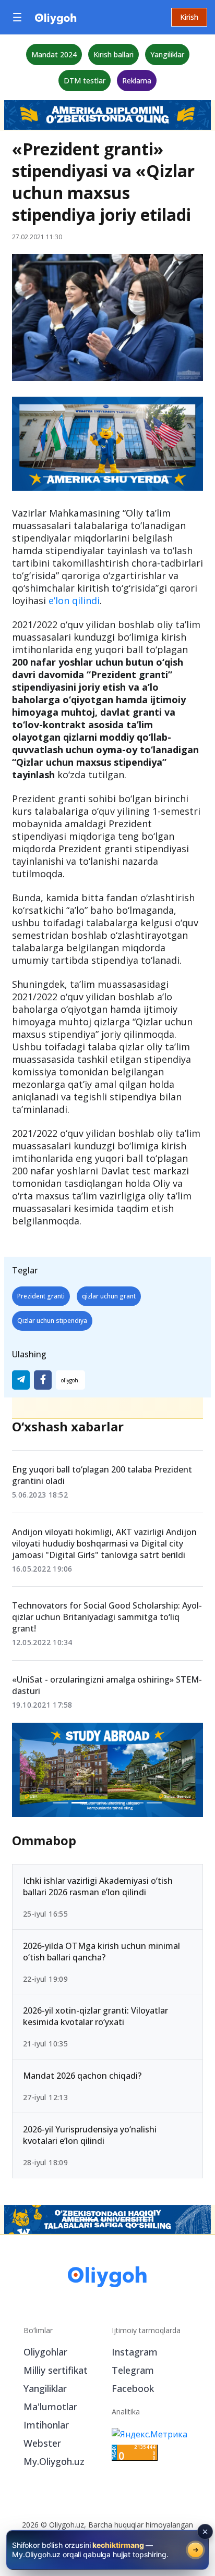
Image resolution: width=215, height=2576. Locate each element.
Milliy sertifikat (56, 2370)
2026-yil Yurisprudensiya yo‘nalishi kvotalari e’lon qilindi (90, 2135)
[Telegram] (21, 1380)
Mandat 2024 (54, 54)
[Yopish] (205, 2532)
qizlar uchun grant (109, 1296)
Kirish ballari (114, 54)
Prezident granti (41, 1296)
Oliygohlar (45, 2352)
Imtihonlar (46, 2425)
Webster (42, 2443)
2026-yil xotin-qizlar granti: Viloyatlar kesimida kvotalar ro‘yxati (95, 2016)
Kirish (189, 17)
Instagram (135, 2352)
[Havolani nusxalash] (70, 1380)
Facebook (133, 2388)
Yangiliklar (167, 54)
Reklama (137, 81)
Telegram (133, 2370)
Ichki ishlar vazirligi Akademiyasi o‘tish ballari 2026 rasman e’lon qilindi (98, 1886)
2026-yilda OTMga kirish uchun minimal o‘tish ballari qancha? (101, 1952)
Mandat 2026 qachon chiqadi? (82, 2076)
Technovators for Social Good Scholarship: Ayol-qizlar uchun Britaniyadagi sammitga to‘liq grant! (107, 1617)
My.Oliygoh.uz (54, 2461)
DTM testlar (85, 81)
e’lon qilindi (73, 600)
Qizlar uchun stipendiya (52, 1321)
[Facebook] (43, 1380)
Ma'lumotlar (50, 2407)
